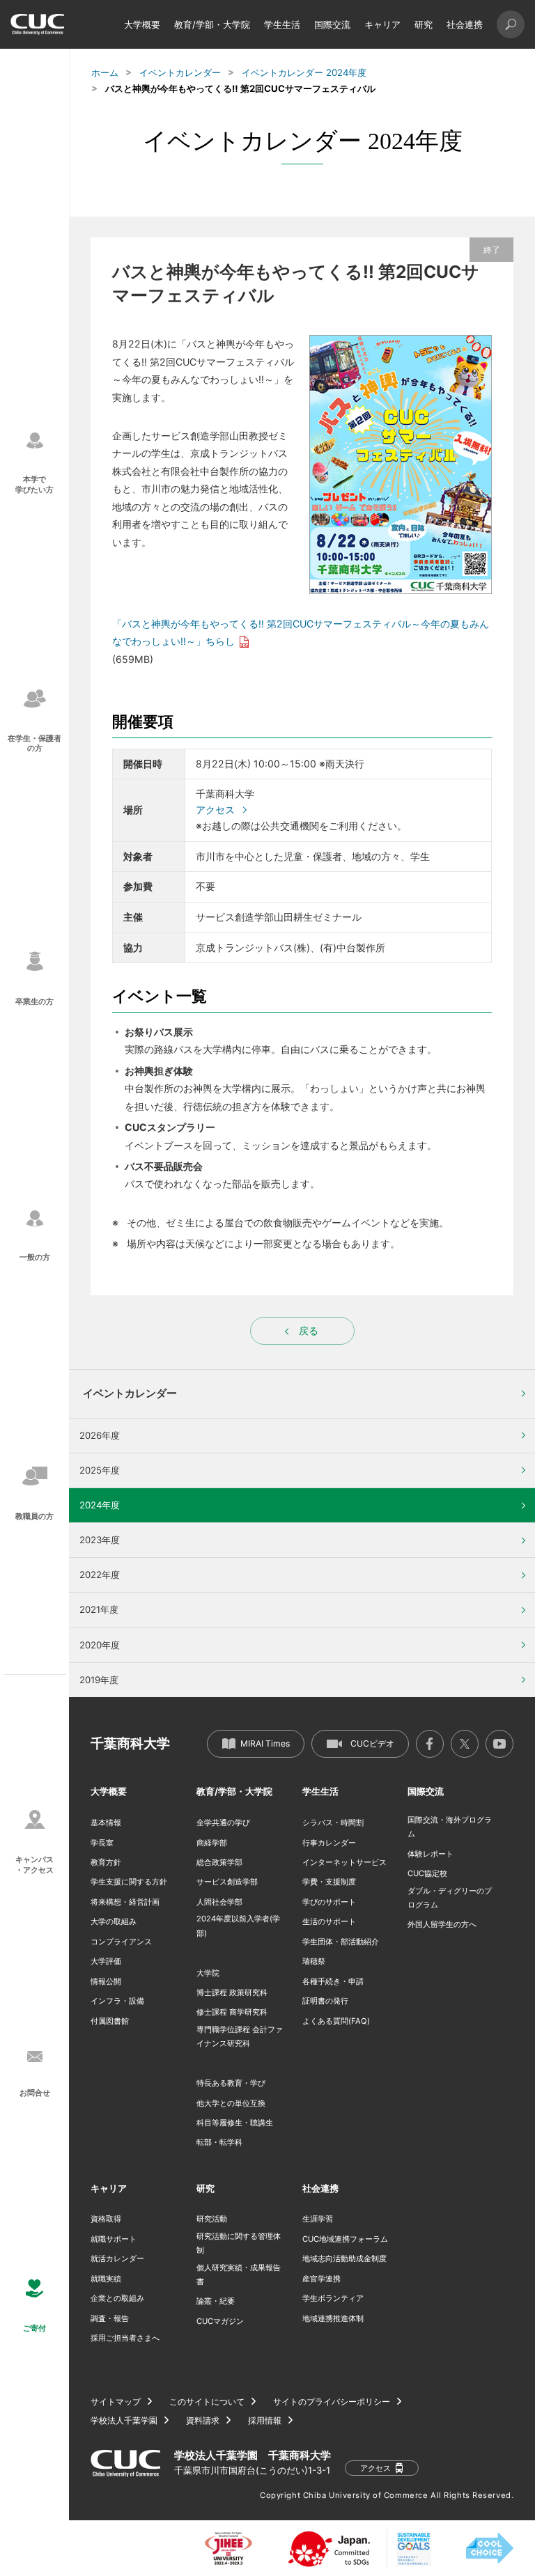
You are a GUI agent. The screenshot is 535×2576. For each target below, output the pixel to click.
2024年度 (100, 1505)
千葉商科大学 (130, 1743)
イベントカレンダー (180, 72)
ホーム (105, 72)
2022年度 (100, 1575)
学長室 (102, 1843)
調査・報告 (110, 2318)
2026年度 (100, 1435)
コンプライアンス (121, 1942)
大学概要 (142, 24)
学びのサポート (329, 1902)
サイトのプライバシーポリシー (332, 2402)
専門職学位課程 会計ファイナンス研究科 (240, 2036)
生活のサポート (329, 1921)
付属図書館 (110, 2021)
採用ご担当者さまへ (125, 2338)
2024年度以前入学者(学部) (238, 1926)
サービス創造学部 (227, 1882)
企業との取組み (117, 2298)
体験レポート (431, 1854)
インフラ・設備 (117, 2001)
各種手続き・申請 (333, 1981)
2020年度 (100, 1645)
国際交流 (332, 24)
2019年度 (99, 1680)
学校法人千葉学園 (124, 2421)
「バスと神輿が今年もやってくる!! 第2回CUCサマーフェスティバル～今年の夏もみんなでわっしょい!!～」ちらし (301, 632)
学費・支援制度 (329, 1882)
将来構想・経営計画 (125, 1902)
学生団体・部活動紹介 (341, 1942)
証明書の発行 (325, 2001)
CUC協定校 (427, 1873)
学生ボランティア (333, 2298)
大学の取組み (114, 1921)
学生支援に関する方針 (129, 1882)
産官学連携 (321, 2279)
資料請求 (203, 2421)
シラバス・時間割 (333, 1822)
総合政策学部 (219, 1862)
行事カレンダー (329, 1843)
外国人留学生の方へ (442, 1924)
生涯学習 (318, 2219)
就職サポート (114, 2239)
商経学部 (212, 1843)
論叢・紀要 (216, 2301)
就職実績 (106, 2279)
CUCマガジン (220, 2321)
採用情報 (265, 2421)
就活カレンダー (117, 2258)
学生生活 (282, 24)
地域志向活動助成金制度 (344, 2258)
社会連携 (465, 24)
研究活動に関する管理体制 (239, 2243)
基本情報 (106, 1822)
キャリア (382, 24)
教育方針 (106, 1862)
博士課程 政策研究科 (232, 1992)
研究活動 (212, 2219)
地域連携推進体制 (333, 2318)
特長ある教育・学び (231, 2083)
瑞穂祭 (314, 1961)
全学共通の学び (223, 1822)
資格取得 (106, 2219)
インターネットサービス (344, 1862)
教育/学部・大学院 (212, 24)
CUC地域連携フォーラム (345, 2239)
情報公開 (106, 1981)
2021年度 (99, 1609)
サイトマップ (116, 2402)
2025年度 (100, 1470)
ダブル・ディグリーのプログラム (450, 1898)
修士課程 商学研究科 (232, 2012)
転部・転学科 (219, 2142)
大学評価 (106, 1961)
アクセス (215, 810)
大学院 (208, 1973)
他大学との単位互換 (231, 2103)
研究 (424, 24)
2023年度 (100, 1540)
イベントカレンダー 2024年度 (304, 72)
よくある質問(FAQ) (336, 2021)
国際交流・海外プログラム (450, 1827)
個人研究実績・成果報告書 (239, 2274)
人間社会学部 (219, 1902)
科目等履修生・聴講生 (235, 2123)
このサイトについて (207, 2402)
